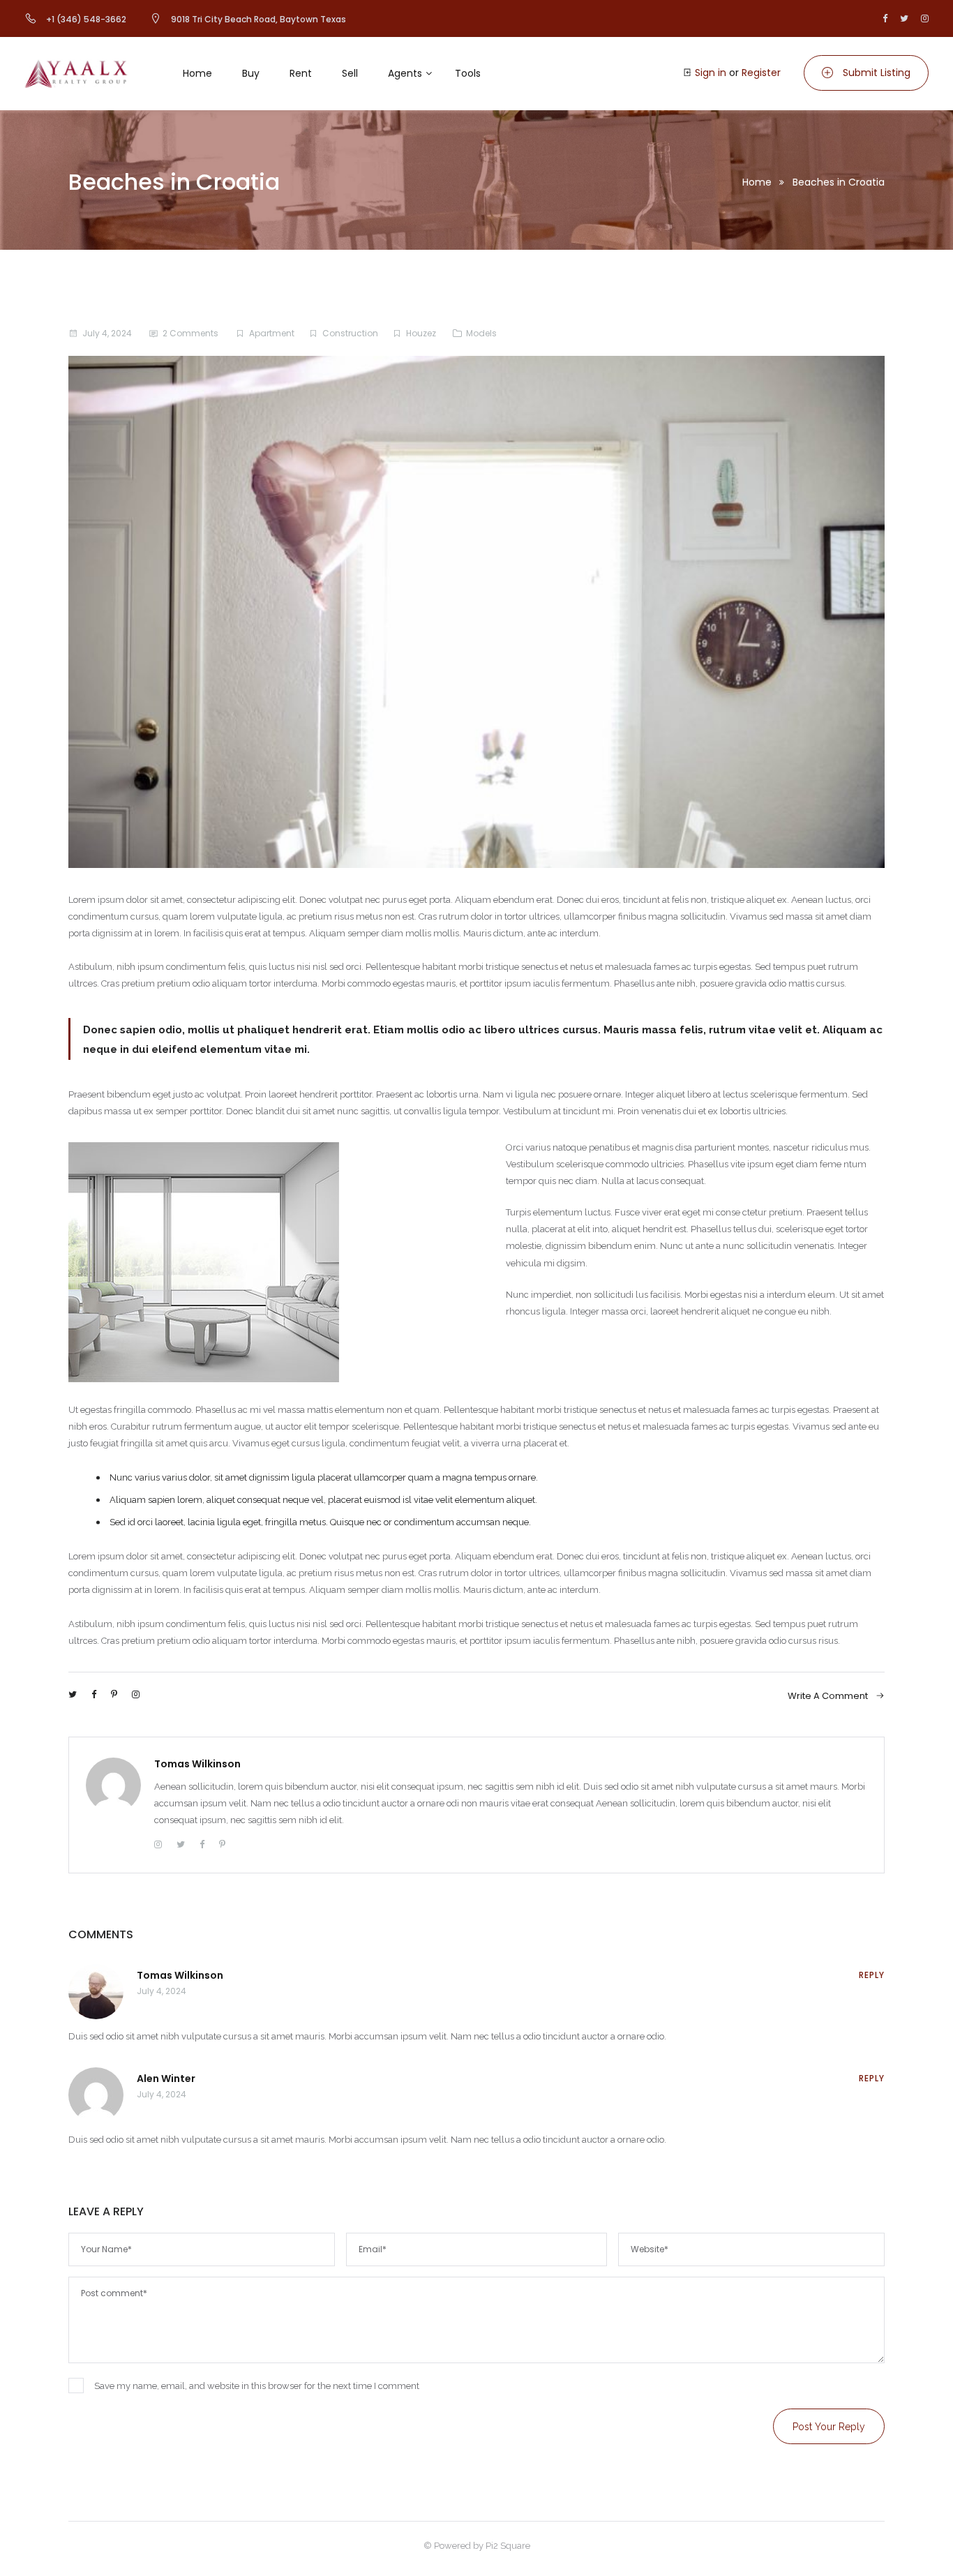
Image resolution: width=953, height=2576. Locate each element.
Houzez (421, 333)
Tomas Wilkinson (197, 1764)
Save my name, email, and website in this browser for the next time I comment (257, 2386)
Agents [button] (405, 73)
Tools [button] (468, 73)
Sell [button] (350, 73)
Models (481, 333)
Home (757, 182)
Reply (872, 1975)
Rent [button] (301, 73)
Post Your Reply (829, 2427)
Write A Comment (829, 1696)
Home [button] (197, 73)
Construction (350, 333)
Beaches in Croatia (839, 182)
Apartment (272, 333)
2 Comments (190, 333)
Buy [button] (251, 73)
